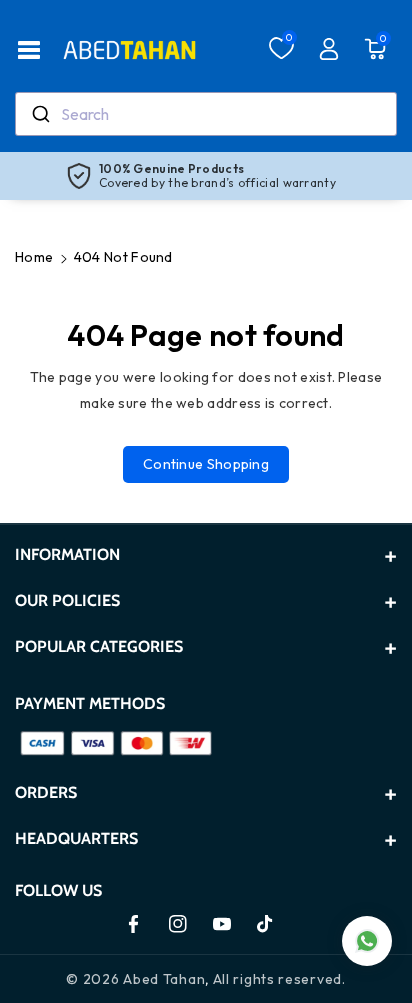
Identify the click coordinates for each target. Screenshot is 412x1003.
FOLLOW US (58, 890)
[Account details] (329, 49)
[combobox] (206, 114)
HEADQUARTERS (76, 838)
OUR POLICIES (67, 600)
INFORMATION (67, 554)
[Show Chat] (367, 941)
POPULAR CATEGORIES (99, 646)
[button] (29, 50)
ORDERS (46, 792)
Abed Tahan (164, 979)
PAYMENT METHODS (90, 703)
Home (34, 257)
